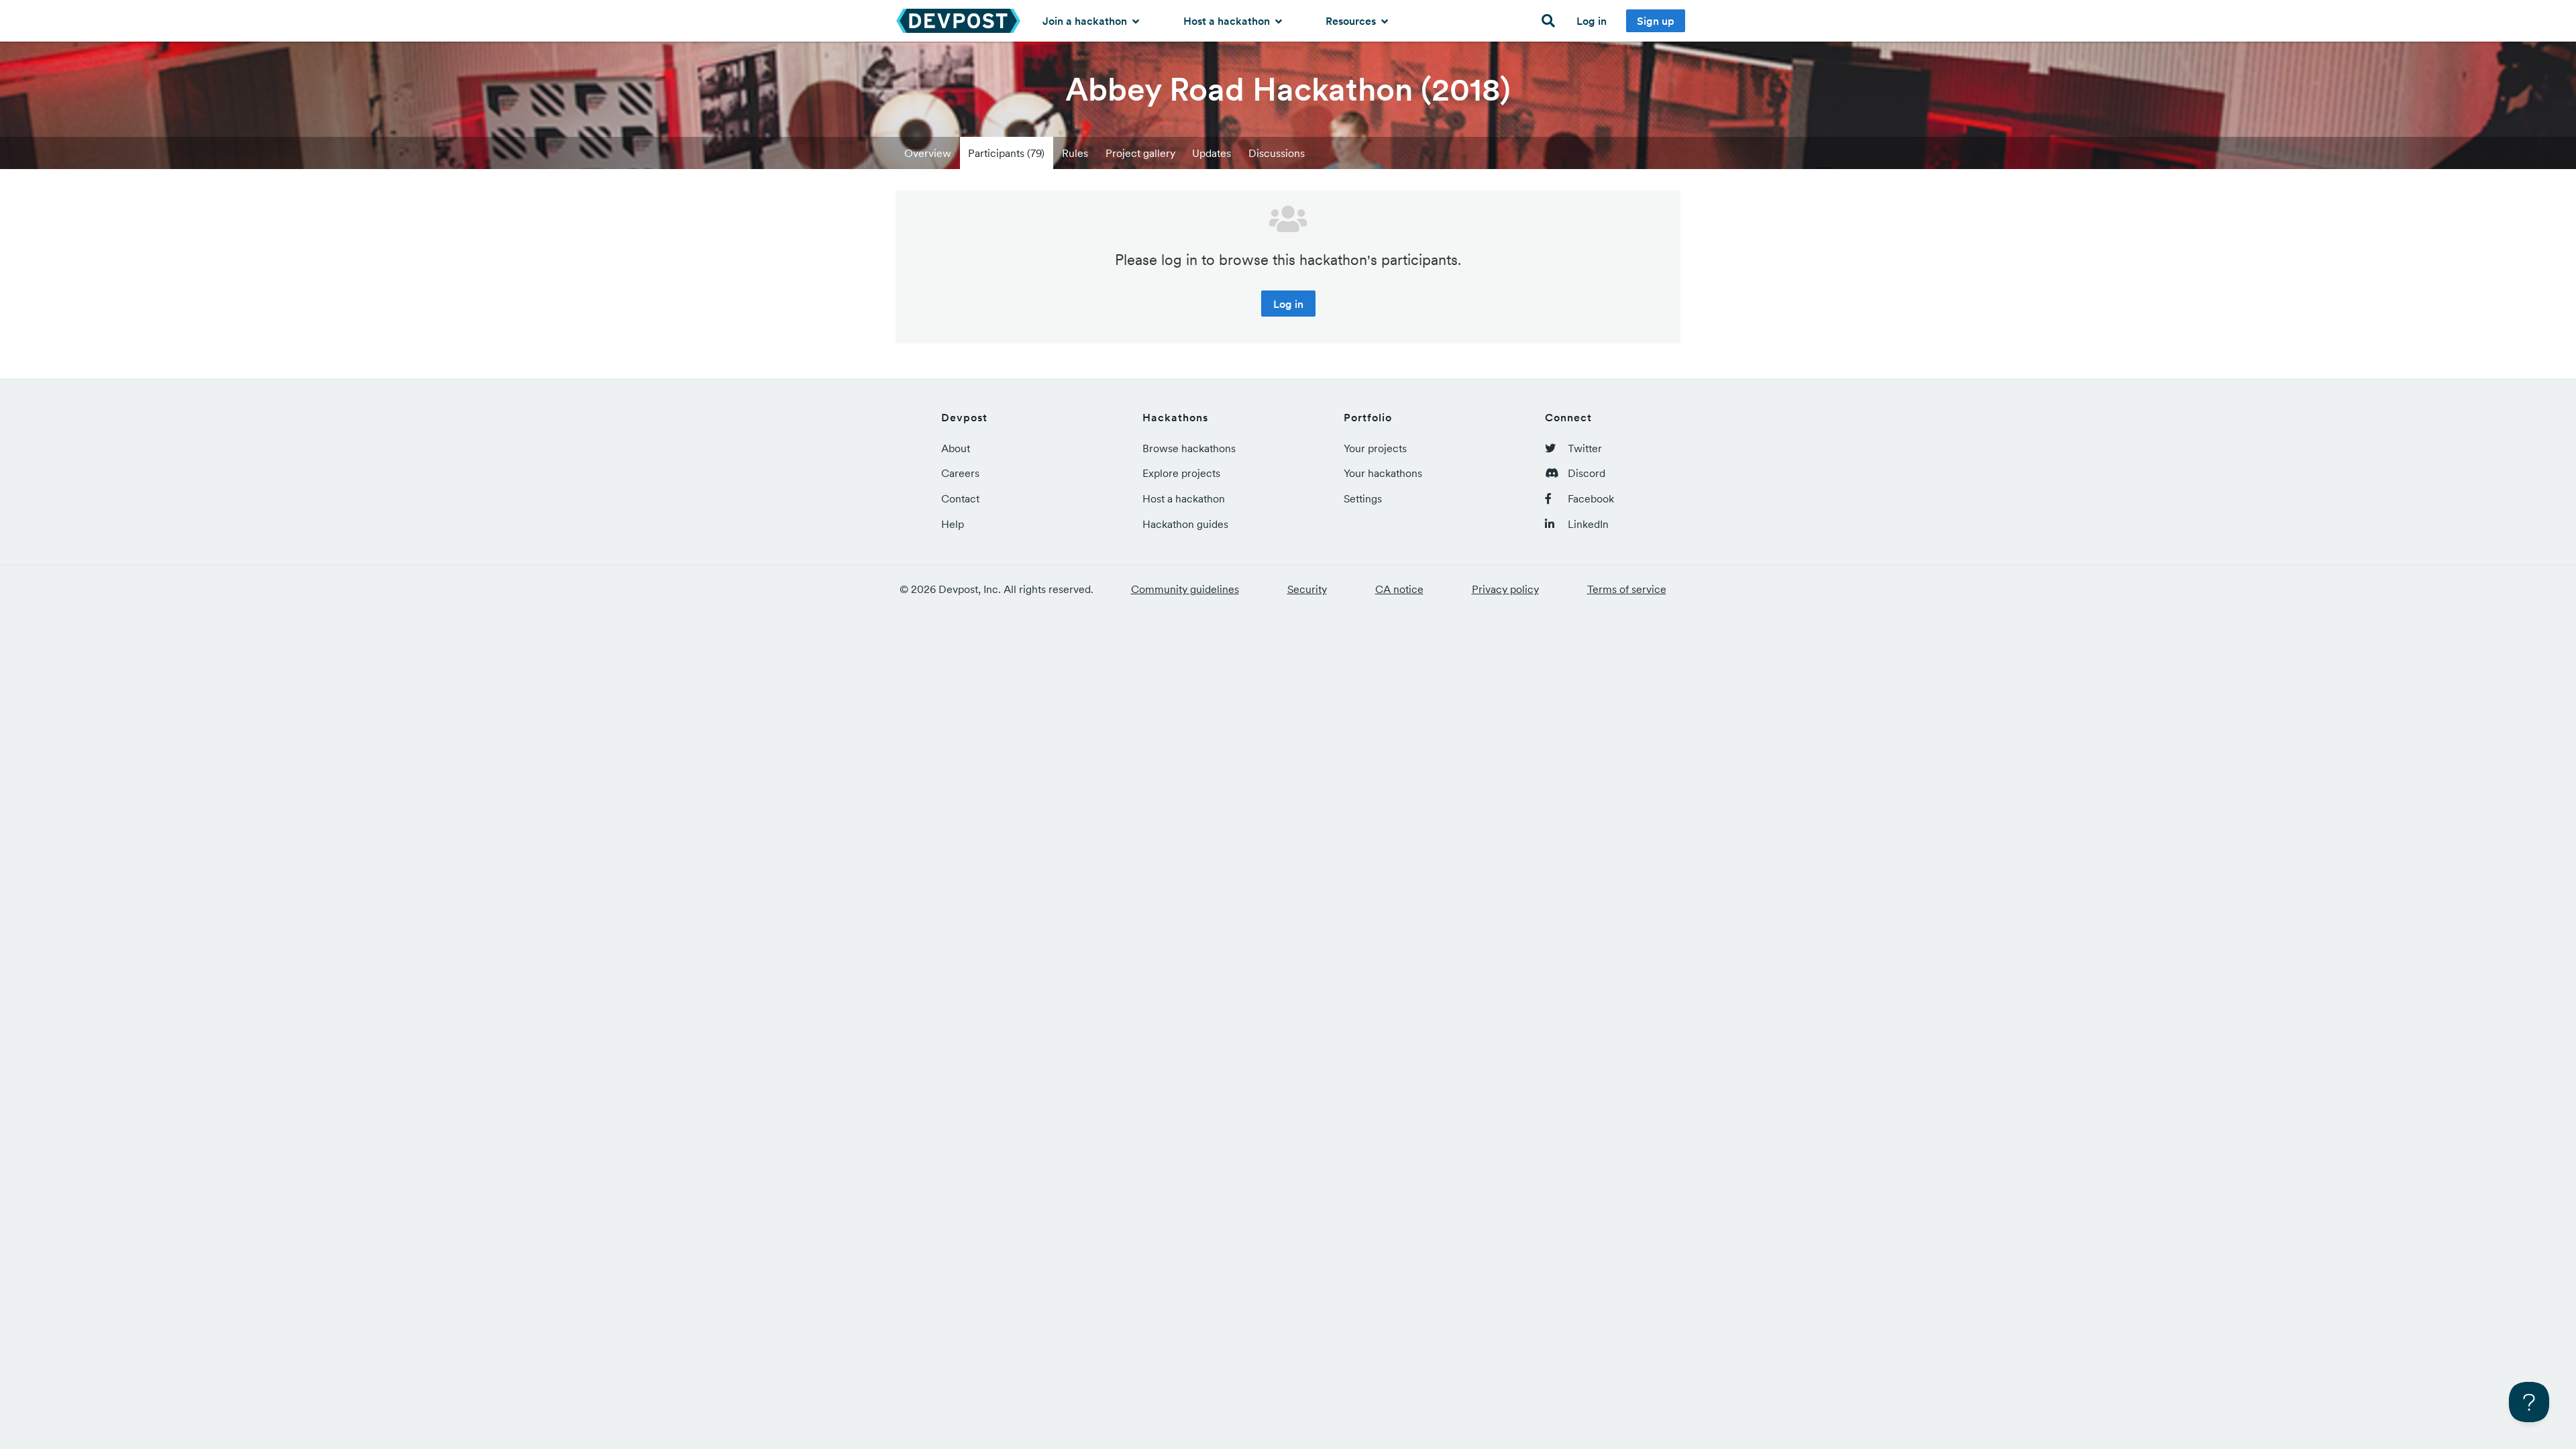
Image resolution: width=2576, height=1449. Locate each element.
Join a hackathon (1086, 21)
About (956, 448)
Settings (1363, 498)
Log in (1592, 21)
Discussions (1277, 153)
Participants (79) (1006, 153)
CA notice (1399, 589)
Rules (1075, 153)
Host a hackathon (1228, 21)
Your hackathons (1383, 473)
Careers (960, 473)
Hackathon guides (1185, 524)
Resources (1352, 21)
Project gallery (1140, 153)
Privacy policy (1505, 589)
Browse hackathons (1189, 448)
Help (953, 524)
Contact (960, 498)
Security (1307, 589)
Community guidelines (1185, 589)
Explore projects (1181, 473)
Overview (928, 153)
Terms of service (1627, 589)
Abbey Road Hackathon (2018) (1288, 89)
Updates (1212, 153)
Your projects (1375, 448)
